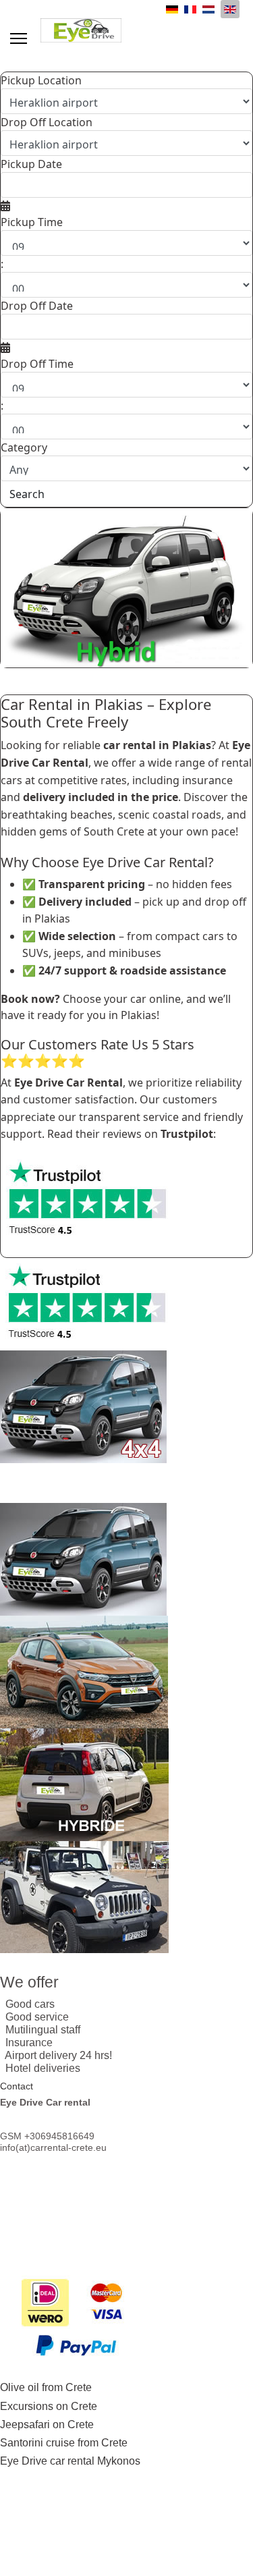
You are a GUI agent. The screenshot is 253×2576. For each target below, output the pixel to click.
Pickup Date (31, 164)
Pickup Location (41, 80)
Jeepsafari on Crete (47, 2424)
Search (27, 494)
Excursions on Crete (49, 2406)
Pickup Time (32, 222)
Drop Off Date (37, 306)
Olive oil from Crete (46, 2387)
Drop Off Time (37, 364)
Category (24, 447)
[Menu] (19, 38)
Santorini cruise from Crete (64, 2443)
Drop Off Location (47, 122)
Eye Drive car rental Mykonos (70, 2461)
